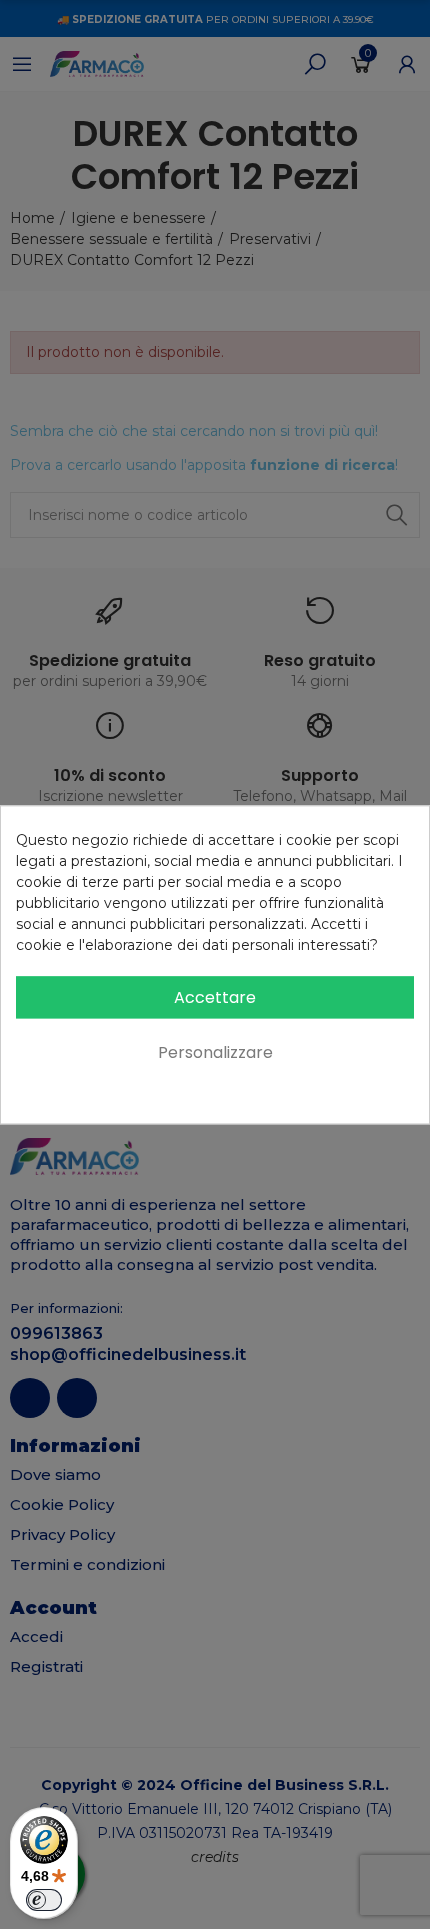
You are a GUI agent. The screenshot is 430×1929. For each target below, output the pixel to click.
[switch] (44, 1900)
